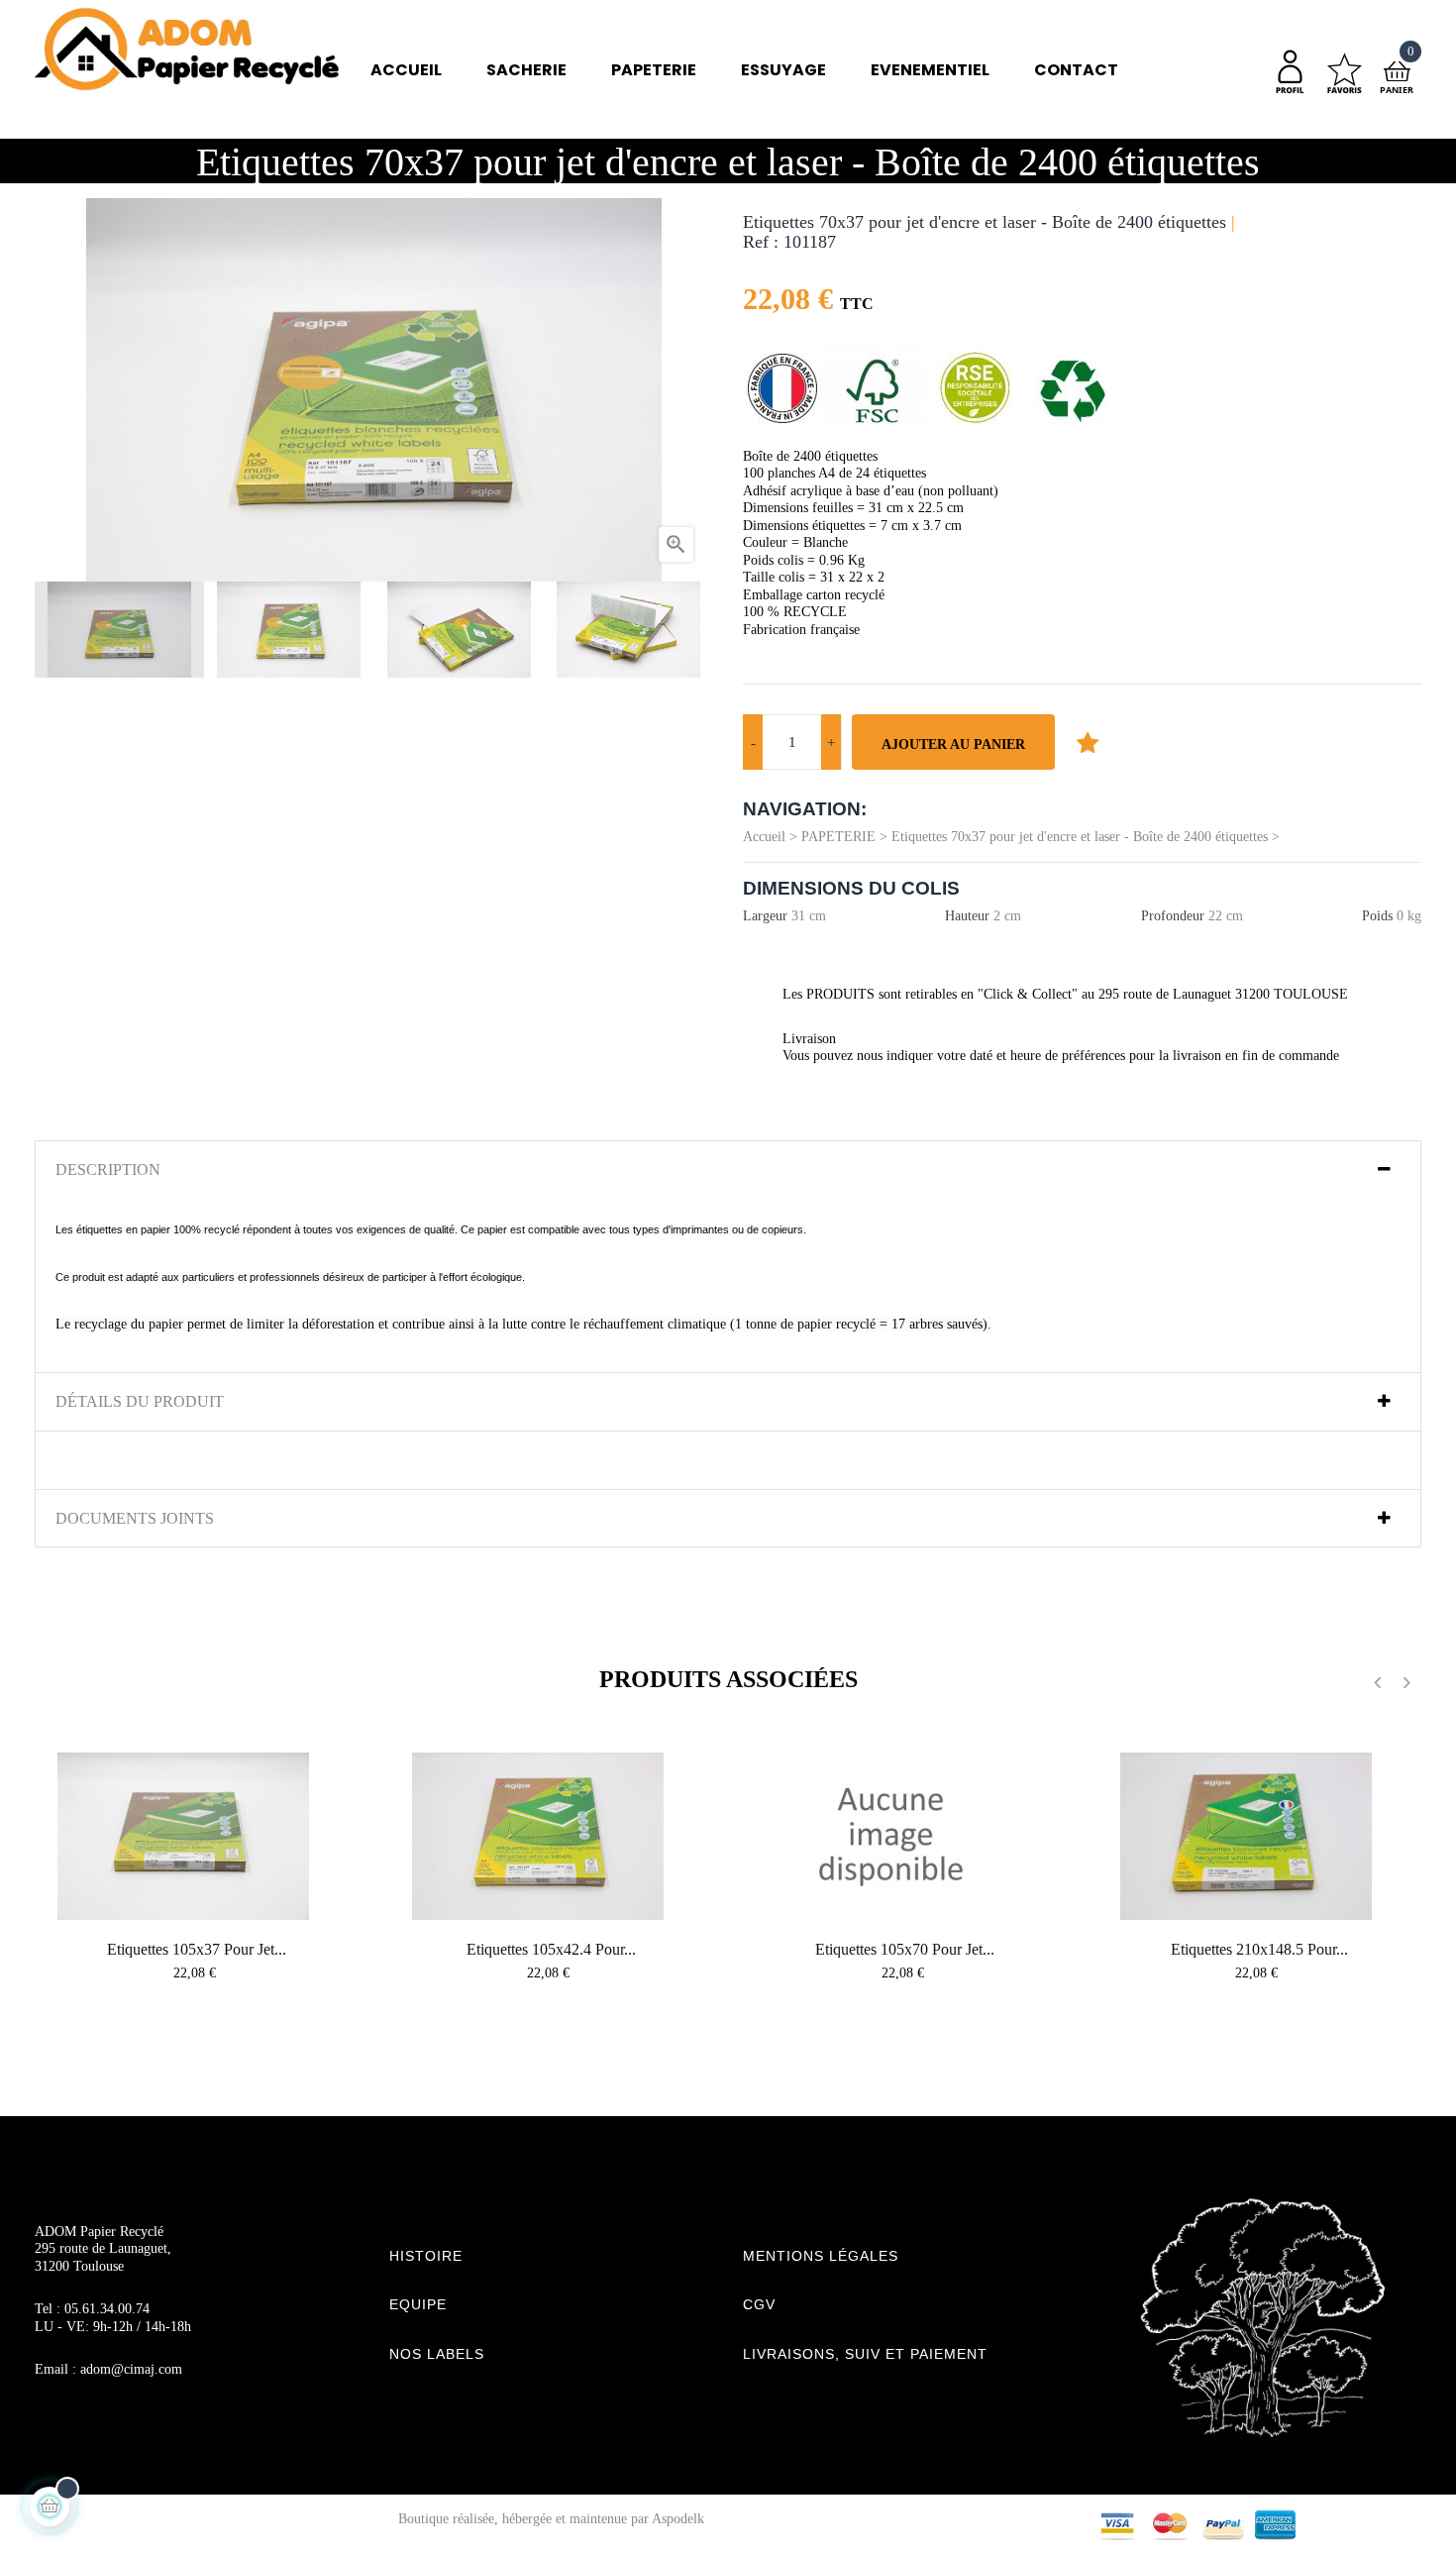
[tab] (728, 1170)
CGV (759, 2304)
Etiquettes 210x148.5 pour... (1259, 1949)
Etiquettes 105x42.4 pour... (551, 1949)
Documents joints (135, 1518)
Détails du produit (140, 1401)
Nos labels (437, 2354)
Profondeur (1173, 916)
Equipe (418, 2304)
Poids (1377, 916)
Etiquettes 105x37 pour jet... (197, 1949)
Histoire (426, 2256)
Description (108, 1170)
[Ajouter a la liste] (1087, 742)
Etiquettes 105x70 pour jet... (905, 1949)
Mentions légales (821, 2256)
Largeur (765, 916)
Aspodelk (678, 2519)
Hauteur (967, 916)
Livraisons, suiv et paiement (865, 2354)
